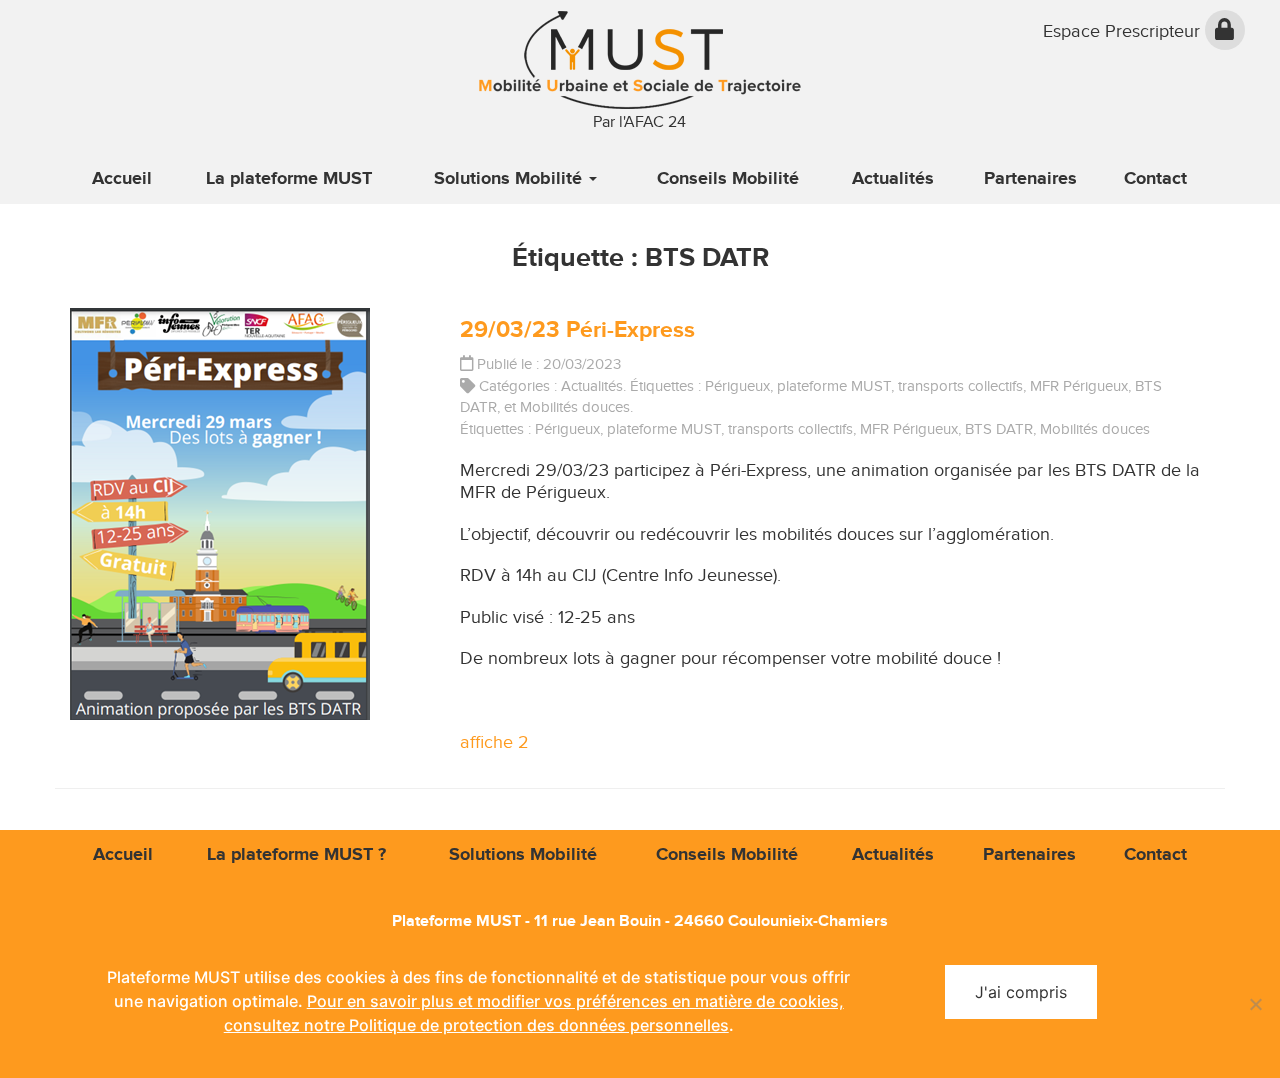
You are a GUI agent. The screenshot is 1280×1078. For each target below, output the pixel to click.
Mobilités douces (575, 407)
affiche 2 (494, 742)
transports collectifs (960, 386)
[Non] (1255, 1004)
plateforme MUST (834, 386)
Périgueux (737, 386)
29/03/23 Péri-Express (577, 330)
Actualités (592, 386)
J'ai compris (1021, 992)
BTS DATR (999, 429)
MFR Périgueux (1079, 386)
